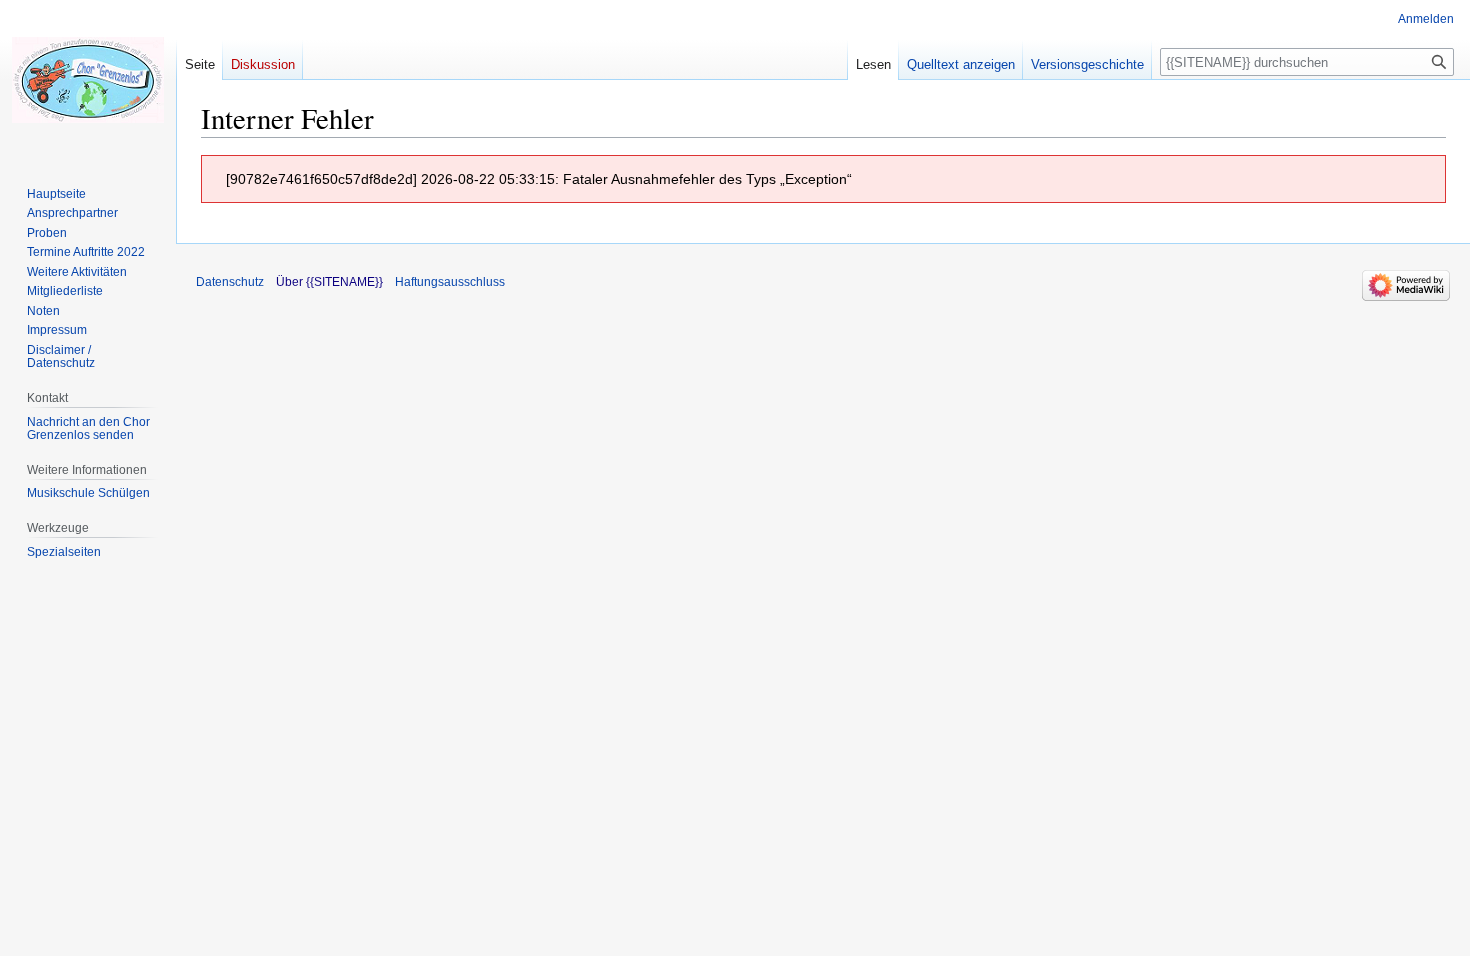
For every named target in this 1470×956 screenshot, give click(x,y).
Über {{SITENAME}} (329, 282)
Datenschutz (230, 282)
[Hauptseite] (88, 80)
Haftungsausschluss (450, 282)
